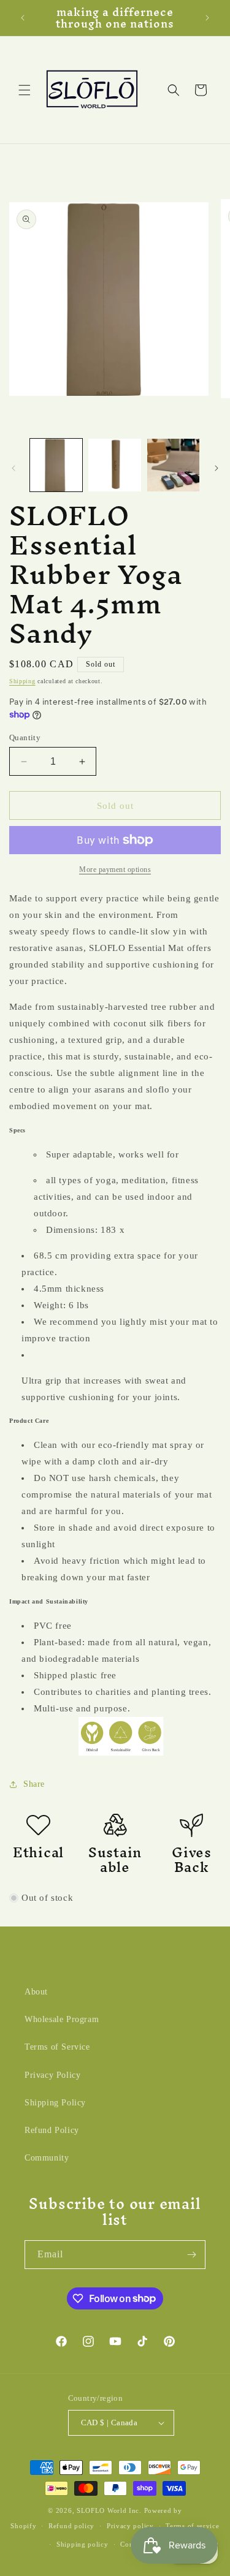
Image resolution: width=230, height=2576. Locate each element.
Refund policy (71, 2526)
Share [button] (34, 1784)
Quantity (25, 737)
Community (47, 2158)
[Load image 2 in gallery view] (114, 465)
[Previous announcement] (23, 18)
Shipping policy (82, 2544)
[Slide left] (13, 468)
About (36, 1992)
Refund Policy (52, 2130)
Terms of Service (57, 2047)
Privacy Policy (52, 2075)
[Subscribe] (191, 2255)
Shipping (22, 681)
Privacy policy (130, 2526)
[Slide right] (217, 468)
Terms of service (192, 2526)
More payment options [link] (115, 869)
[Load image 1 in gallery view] (56, 465)
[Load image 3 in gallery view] (173, 465)
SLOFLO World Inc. (109, 2510)
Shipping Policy (55, 2103)
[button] (25, 90)
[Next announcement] (207, 18)
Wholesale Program (62, 2019)
